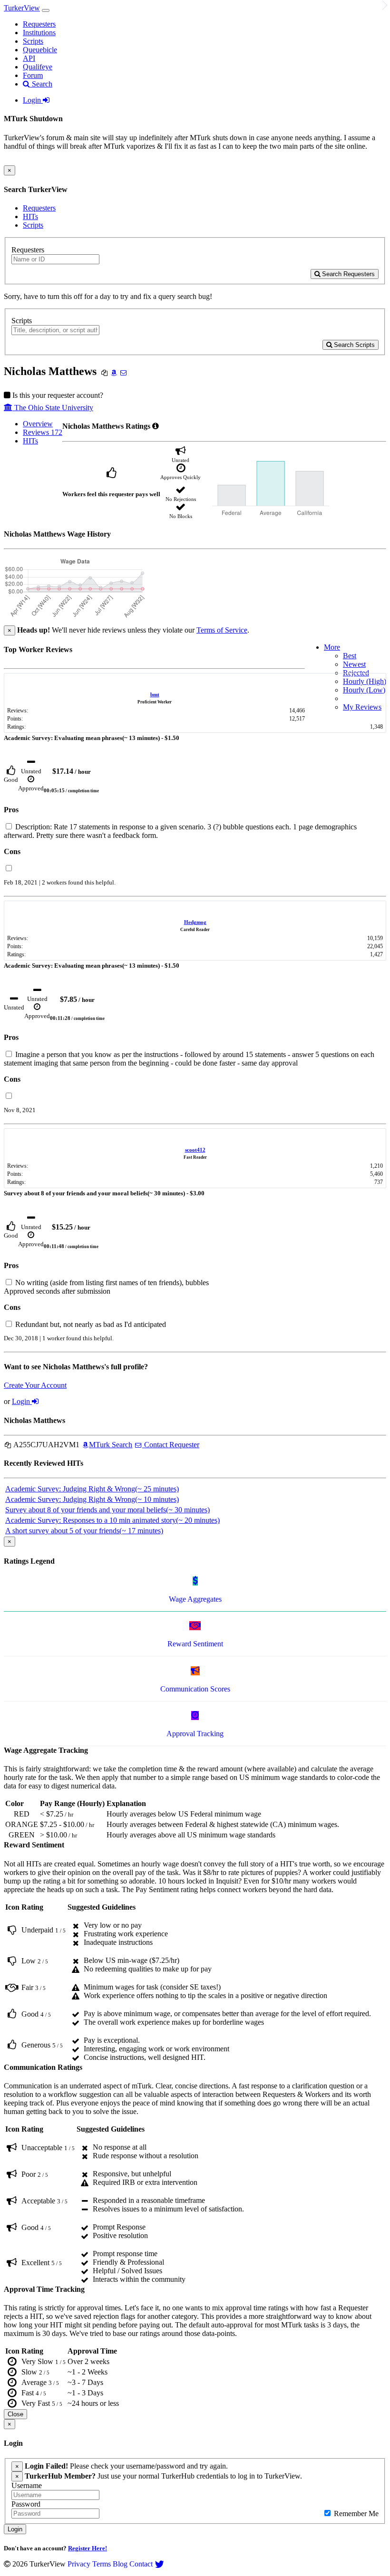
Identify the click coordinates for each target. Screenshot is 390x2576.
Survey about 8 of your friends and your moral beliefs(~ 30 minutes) (107, 1510)
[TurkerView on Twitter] (159, 2564)
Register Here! (88, 2548)
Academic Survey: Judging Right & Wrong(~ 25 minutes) (92, 1489)
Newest (354, 664)
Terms (102, 2564)
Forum (33, 75)
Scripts (33, 41)
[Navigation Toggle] (46, 10)
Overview (38, 424)
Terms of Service (222, 630)
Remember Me (355, 2514)
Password (26, 2504)
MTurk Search (111, 1445)
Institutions (39, 33)
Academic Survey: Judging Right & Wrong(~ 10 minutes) (92, 1499)
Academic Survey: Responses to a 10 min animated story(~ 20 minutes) (112, 1520)
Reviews (43, 432)
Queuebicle (40, 50)
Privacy (79, 2564)
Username (27, 2485)
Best (350, 656)
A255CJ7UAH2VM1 (46, 1445)
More (332, 647)
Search (41, 84)
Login (33, 100)
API (29, 58)
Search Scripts (353, 345)
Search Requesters (347, 274)
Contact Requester (171, 1445)
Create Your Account (35, 1385)
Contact (141, 2564)
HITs (30, 216)
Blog (120, 2564)
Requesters (39, 24)
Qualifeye (38, 67)
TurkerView (22, 8)
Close (15, 2414)
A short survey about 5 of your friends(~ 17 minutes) (84, 1531)
